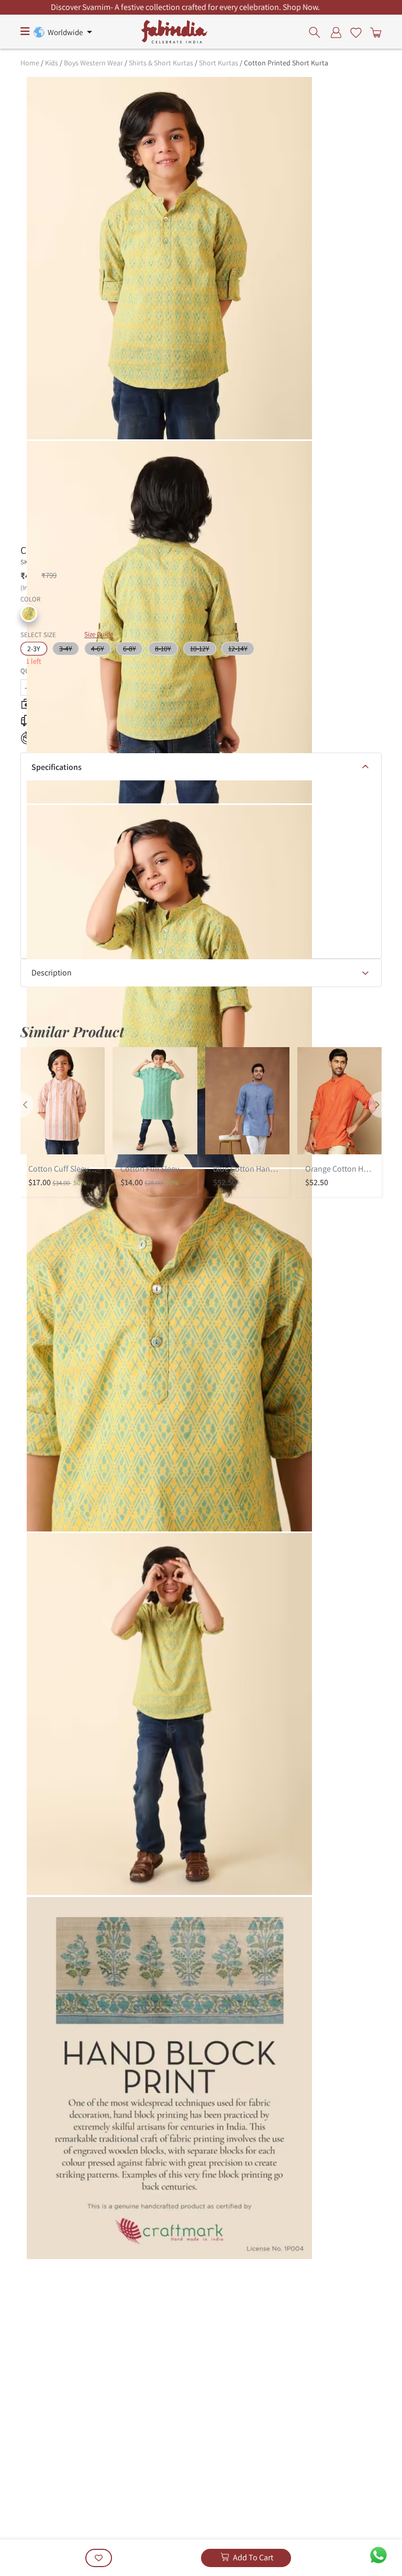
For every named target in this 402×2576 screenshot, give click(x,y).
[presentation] (317, 32)
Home (30, 63)
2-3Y (34, 649)
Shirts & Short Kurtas (161, 63)
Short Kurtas (219, 63)
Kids (52, 63)
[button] (29, 614)
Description (52, 973)
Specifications (57, 767)
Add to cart (253, 2557)
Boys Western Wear (93, 63)
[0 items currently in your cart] (374, 32)
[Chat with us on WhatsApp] (378, 2554)
